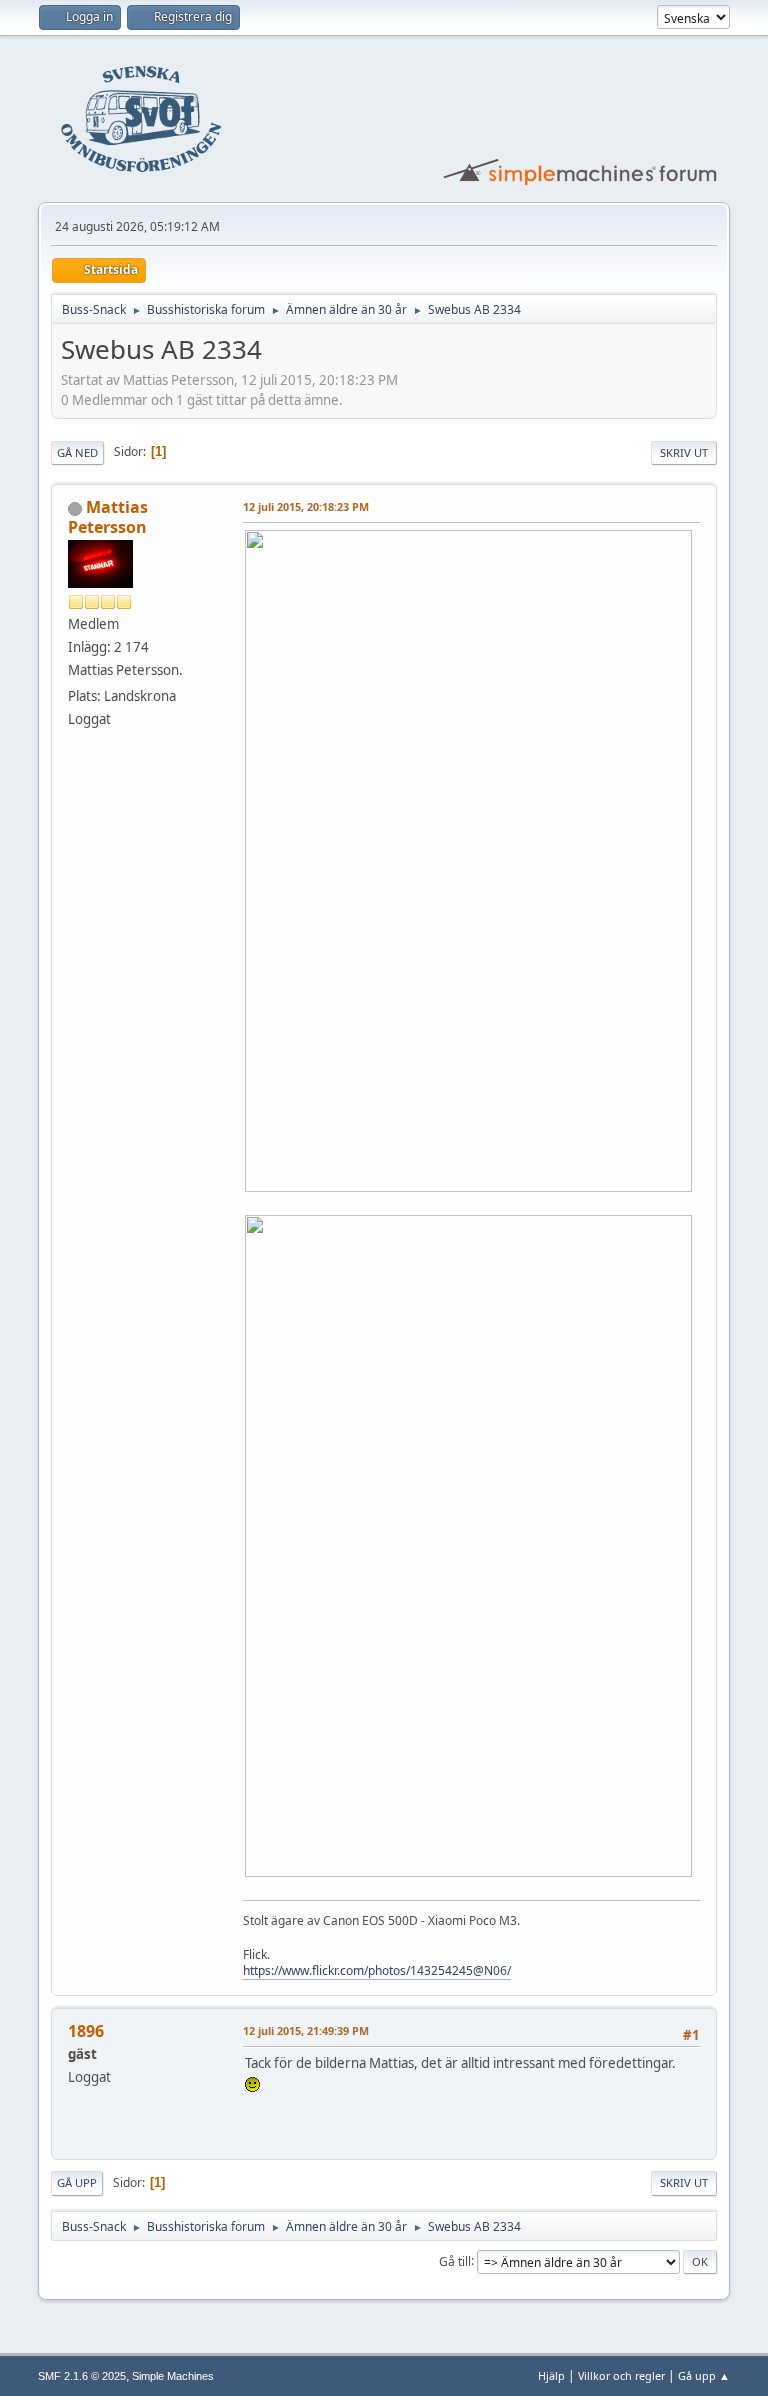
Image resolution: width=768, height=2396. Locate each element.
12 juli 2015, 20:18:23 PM (306, 506)
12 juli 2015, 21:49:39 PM (306, 2030)
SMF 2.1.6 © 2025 (82, 2376)
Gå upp (77, 2182)
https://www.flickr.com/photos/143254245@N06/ (377, 1970)
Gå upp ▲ (704, 2375)
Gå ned (77, 452)
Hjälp (551, 2375)
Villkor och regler (621, 2375)
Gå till (455, 2260)
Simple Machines (173, 2376)
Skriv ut (684, 452)
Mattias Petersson (108, 517)
